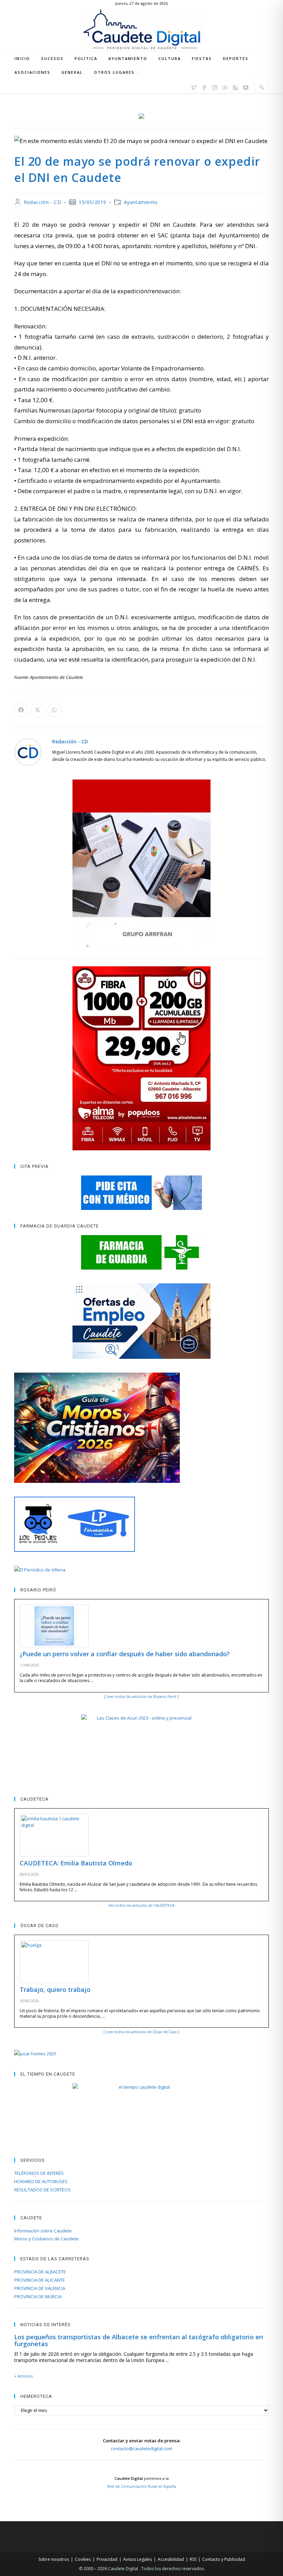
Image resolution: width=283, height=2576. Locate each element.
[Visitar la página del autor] (28, 751)
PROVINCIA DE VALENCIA (40, 2288)
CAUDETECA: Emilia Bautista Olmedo (76, 1863)
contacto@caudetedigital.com (141, 2448)
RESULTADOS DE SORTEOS (42, 2190)
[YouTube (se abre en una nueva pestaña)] (225, 86)
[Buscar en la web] (262, 87)
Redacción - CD (42, 202)
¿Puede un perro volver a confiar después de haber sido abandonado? (125, 1654)
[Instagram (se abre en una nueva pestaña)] (215, 86)
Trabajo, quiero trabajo (55, 1989)
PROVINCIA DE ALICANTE (40, 2280)
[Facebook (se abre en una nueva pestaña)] (204, 86)
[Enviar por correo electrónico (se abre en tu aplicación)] (246, 86)
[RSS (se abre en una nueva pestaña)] (235, 86)
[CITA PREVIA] (141, 1193)
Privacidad (107, 2559)
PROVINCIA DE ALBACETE (40, 2272)
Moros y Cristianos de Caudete (46, 2239)
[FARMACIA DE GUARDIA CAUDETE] (141, 1252)
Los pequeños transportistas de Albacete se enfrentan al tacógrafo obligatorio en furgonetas (139, 2340)
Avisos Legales (138, 2559)
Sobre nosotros (54, 2559)
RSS (193, 2559)
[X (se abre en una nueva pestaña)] (194, 86)
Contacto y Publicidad (224, 2559)
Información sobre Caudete (43, 2231)
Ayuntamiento (141, 202)
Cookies (83, 2559)
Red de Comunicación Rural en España (142, 2486)
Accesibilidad (171, 2559)
